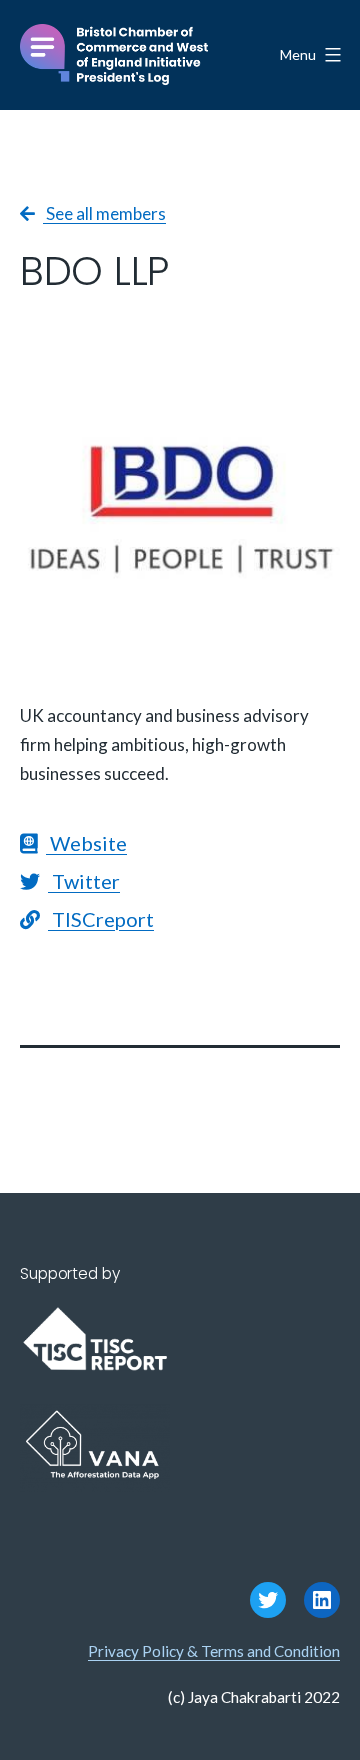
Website (86, 843)
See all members (104, 213)
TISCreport (101, 919)
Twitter (84, 881)
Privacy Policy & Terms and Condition (214, 1651)
